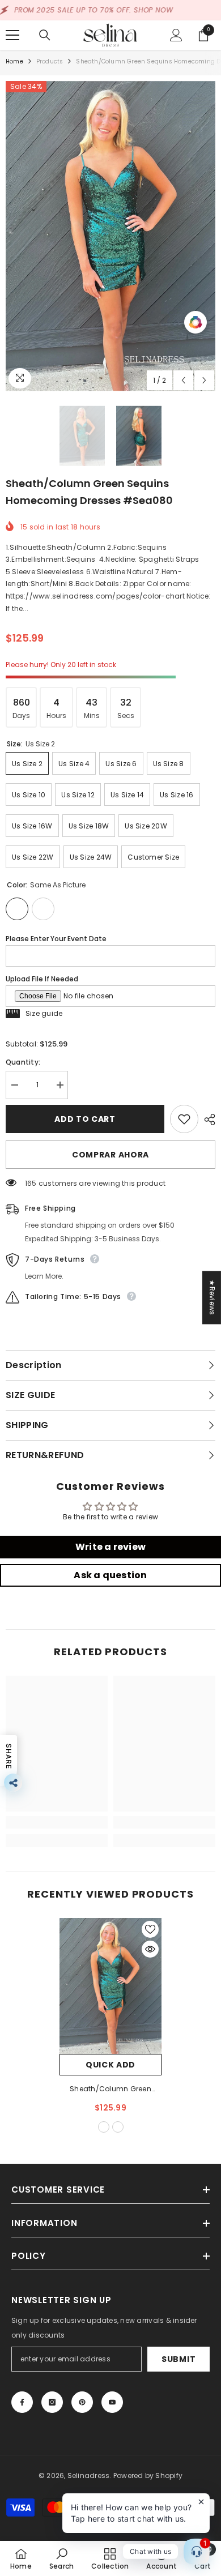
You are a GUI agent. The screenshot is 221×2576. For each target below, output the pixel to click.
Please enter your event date (56, 939)
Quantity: (23, 1062)
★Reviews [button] (212, 1297)
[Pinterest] (82, 2402)
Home (14, 61)
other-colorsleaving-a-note (118, 2127)
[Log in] (176, 35)
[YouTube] (112, 2402)
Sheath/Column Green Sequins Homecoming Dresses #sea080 (110, 2090)
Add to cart (85, 1119)
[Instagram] (52, 2402)
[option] (110, 236)
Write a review (110, 1547)
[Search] (45, 35)
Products (50, 61)
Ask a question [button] (110, 1575)
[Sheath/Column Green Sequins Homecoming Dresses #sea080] (110, 1986)
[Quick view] (150, 1949)
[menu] (12, 35)
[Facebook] (22, 2402)
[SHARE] (207, 1120)
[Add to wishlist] (184, 1119)
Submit (178, 2359)
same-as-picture (104, 2127)
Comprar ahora (110, 1155)
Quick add (110, 2065)
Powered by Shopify (148, 2475)
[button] (183, 380)
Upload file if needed (42, 979)
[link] (57, 1822)
